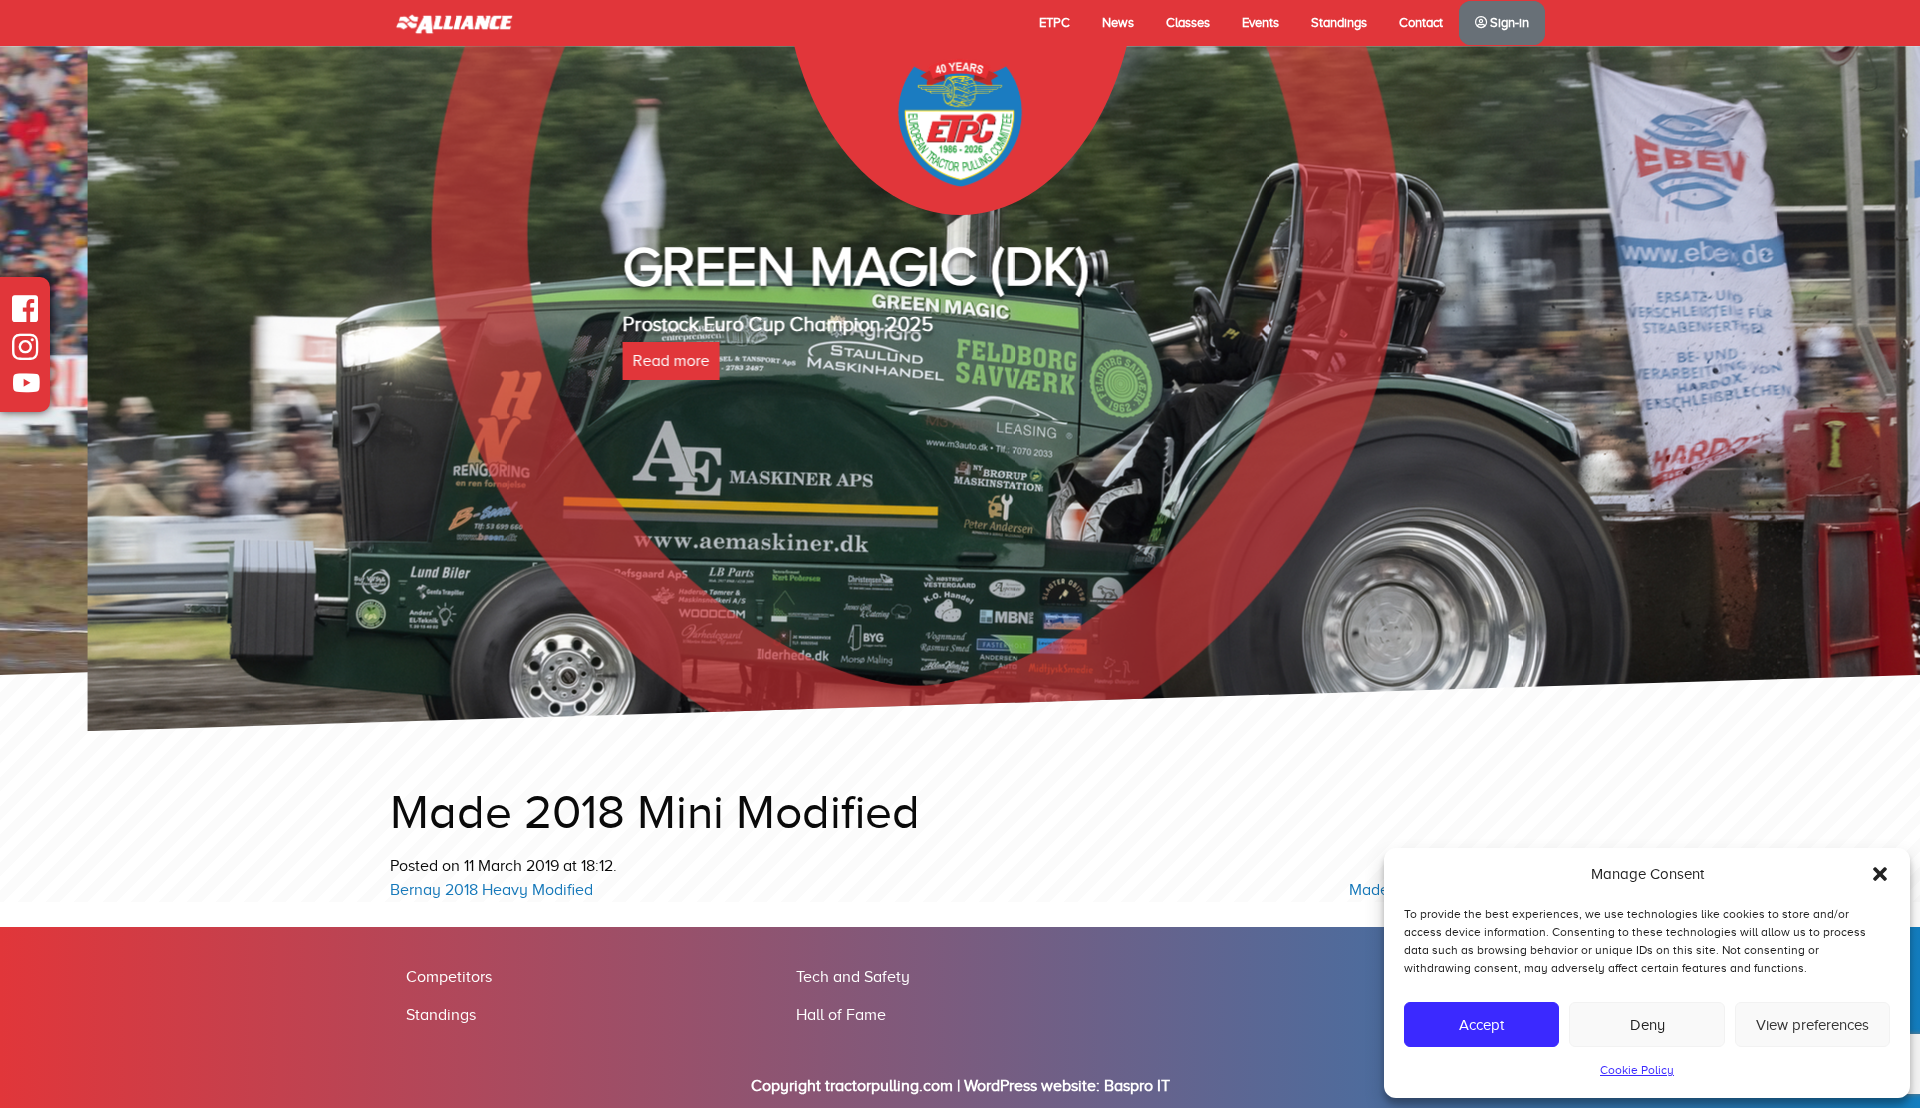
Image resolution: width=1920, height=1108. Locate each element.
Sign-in (1508, 23)
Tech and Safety (853, 977)
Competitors (449, 977)
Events (1260, 23)
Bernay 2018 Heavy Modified (491, 890)
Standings (1339, 23)
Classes (1188, 23)
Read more (583, 361)
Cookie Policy (1637, 1070)
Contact (1421, 23)
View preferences (1812, 1025)
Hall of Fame (841, 1015)
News (1118, 23)
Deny (1647, 1025)
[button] (1880, 874)
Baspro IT (1137, 1086)
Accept (1481, 1025)
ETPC (1054, 23)
